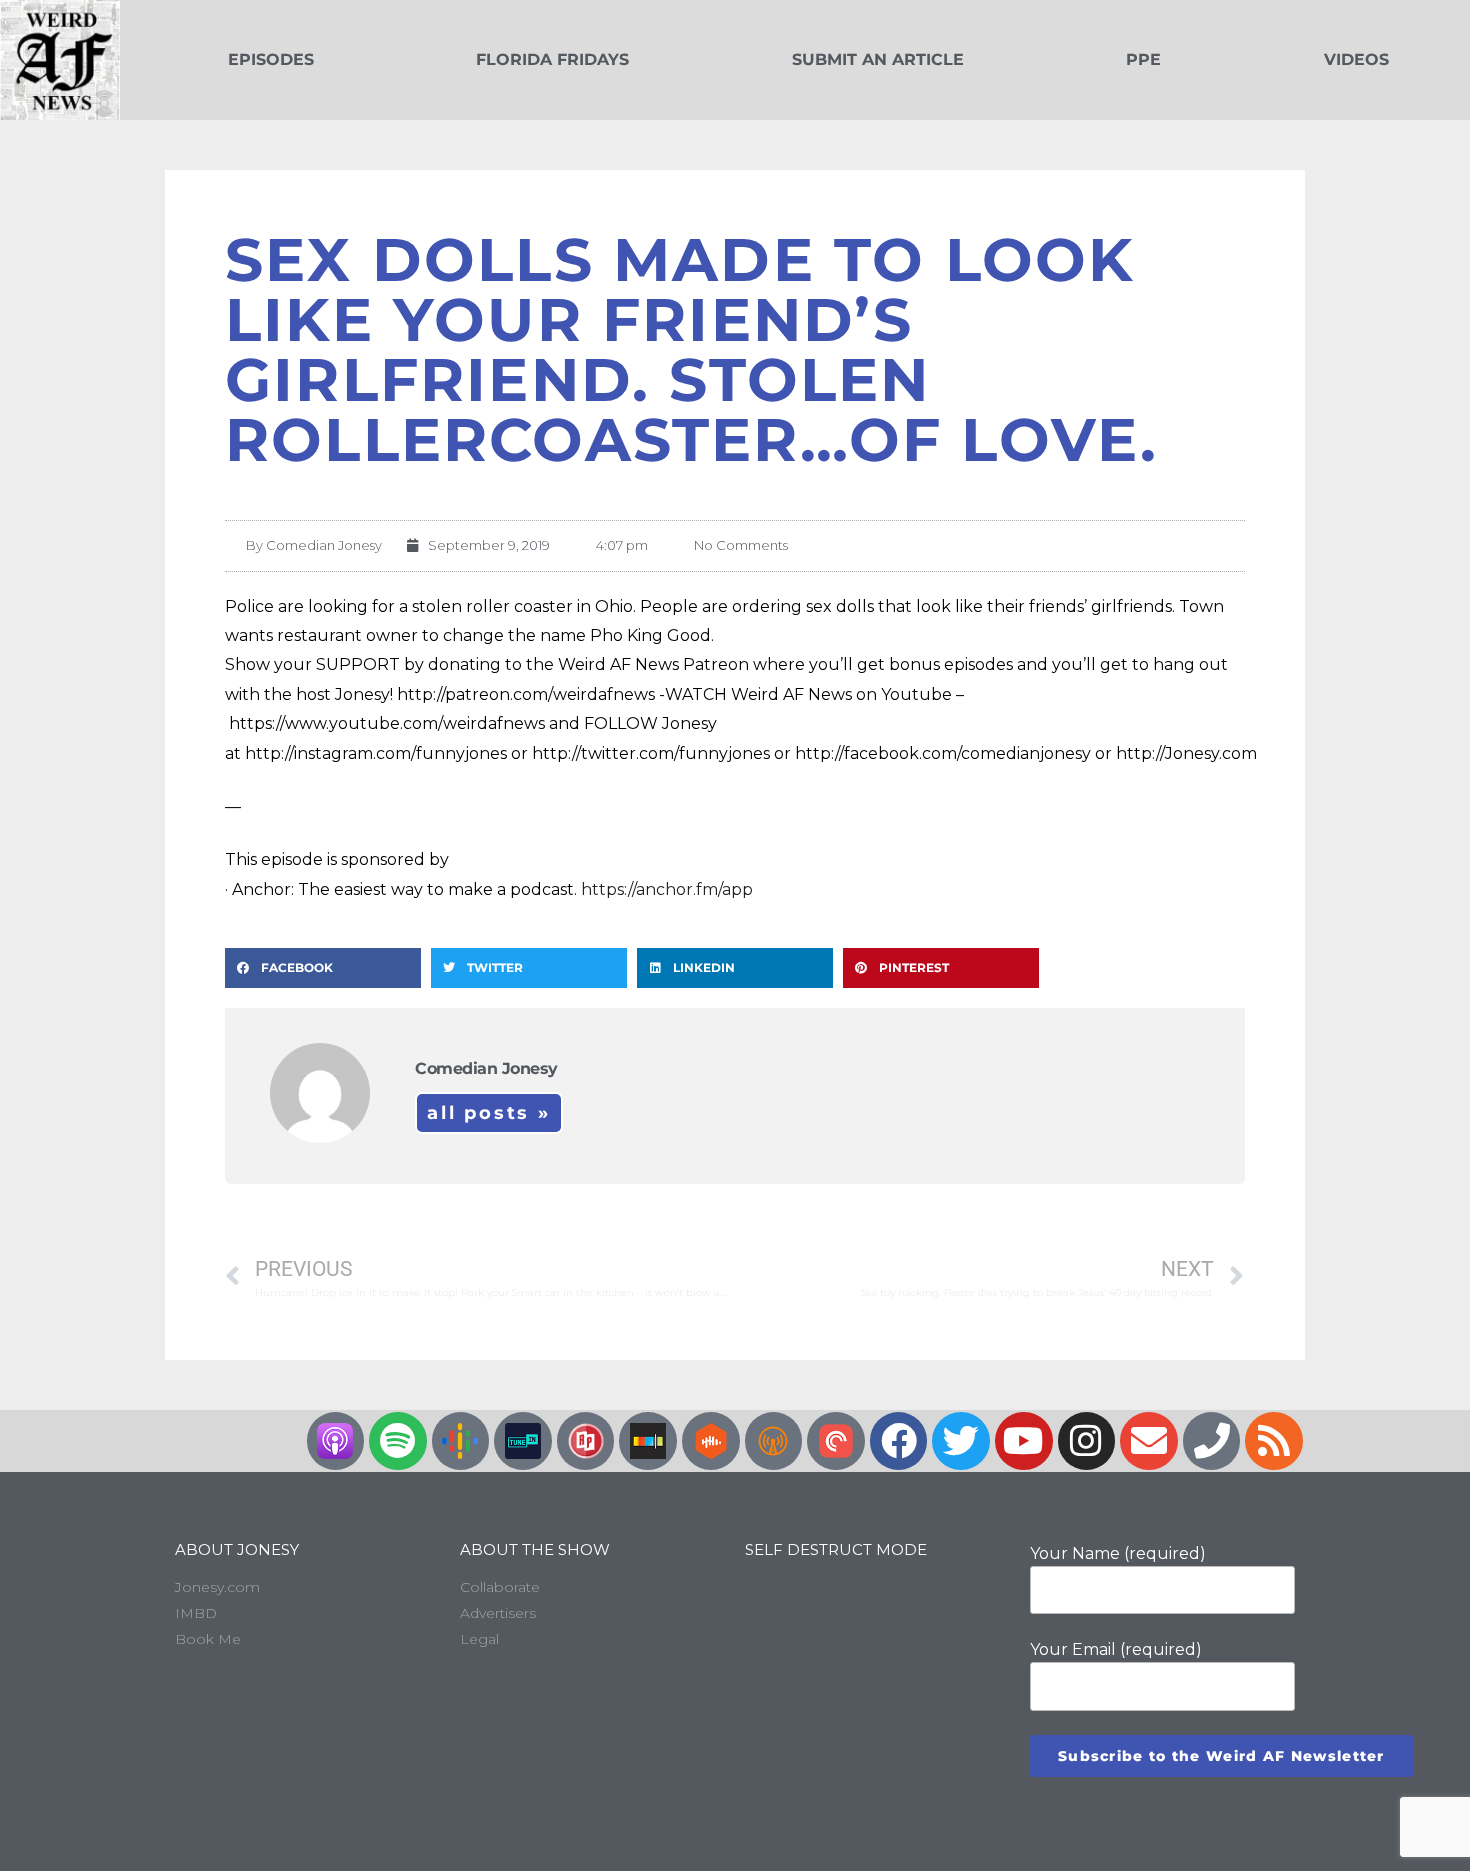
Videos (1356, 59)
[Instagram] (1087, 1441)
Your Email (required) (1116, 1649)
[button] (323, 968)
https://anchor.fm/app (667, 889)
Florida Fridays (552, 59)
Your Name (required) (1118, 1553)
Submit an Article (878, 59)
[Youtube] (1024, 1441)
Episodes (271, 59)
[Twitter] (961, 1441)
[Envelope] (1149, 1441)
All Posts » (489, 1113)
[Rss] (1274, 1441)
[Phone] (1212, 1441)
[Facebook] (899, 1441)
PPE (1143, 59)
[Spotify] (398, 1441)
